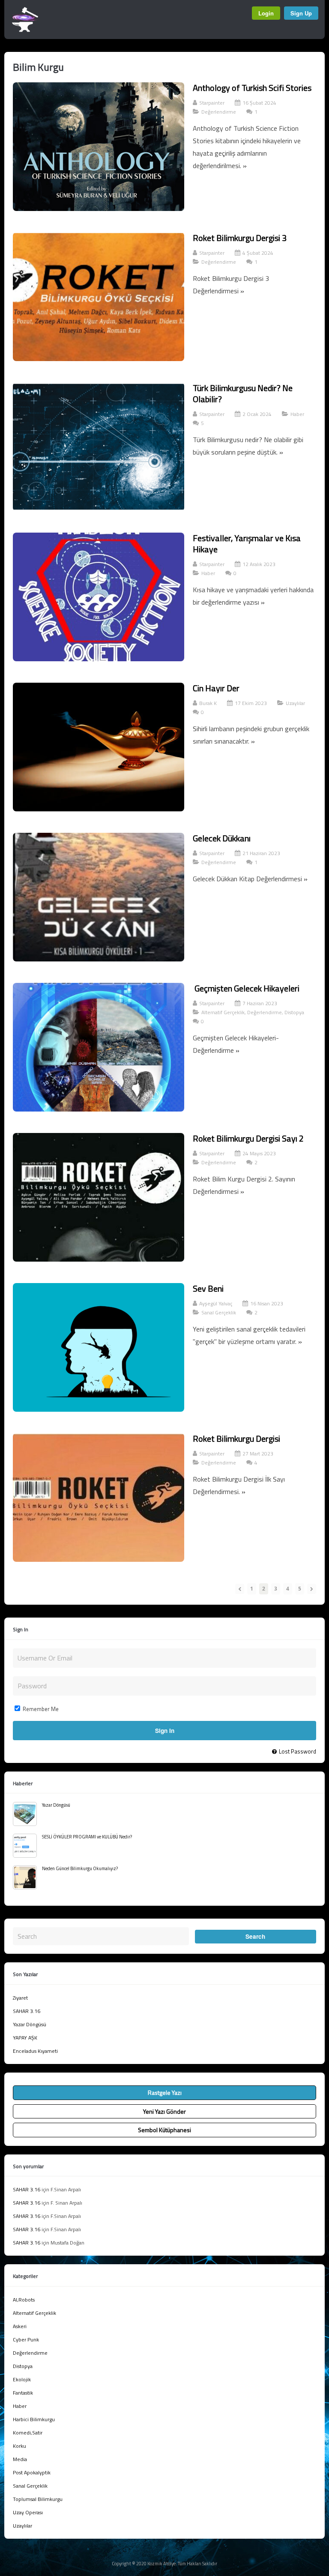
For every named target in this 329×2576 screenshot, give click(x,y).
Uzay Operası (28, 2512)
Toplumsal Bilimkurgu (38, 2499)
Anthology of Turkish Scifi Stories (252, 88)
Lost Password (298, 1751)
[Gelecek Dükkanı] (99, 959)
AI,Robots (24, 2300)
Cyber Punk (26, 2339)
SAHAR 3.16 (27, 2011)
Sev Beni (208, 1288)
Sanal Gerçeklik (219, 1312)
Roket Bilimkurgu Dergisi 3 (240, 238)
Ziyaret (20, 1998)
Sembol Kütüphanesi (164, 2130)
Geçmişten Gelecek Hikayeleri (246, 988)
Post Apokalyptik (32, 2472)
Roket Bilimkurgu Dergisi (236, 1439)
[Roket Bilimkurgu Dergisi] (99, 1559)
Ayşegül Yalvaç (216, 1303)
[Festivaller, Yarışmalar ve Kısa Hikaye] (99, 659)
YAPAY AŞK (25, 2038)
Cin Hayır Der (216, 688)
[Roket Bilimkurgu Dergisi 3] (99, 359)
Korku (19, 2446)
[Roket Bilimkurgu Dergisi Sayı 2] (99, 1259)
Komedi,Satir (28, 2433)
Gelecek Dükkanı (222, 838)
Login (266, 13)
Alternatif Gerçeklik (223, 1012)
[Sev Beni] (99, 1409)
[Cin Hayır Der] (99, 809)
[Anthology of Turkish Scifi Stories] (99, 208)
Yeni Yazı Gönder (164, 2111)
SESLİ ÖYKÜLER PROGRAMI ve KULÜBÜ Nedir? (87, 1837)
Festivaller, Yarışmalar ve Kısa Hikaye (247, 544)
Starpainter (212, 103)
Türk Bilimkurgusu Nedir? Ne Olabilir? (243, 393)
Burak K (208, 703)
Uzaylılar (295, 703)
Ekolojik (22, 2379)
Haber (297, 414)
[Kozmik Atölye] (25, 30)
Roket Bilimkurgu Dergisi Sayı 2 (248, 1138)
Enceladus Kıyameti (35, 2051)
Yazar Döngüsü (56, 1805)
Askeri (20, 2326)
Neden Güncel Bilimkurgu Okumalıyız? (80, 1868)
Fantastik (23, 2393)
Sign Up (301, 13)
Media (20, 2459)
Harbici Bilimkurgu (34, 2419)
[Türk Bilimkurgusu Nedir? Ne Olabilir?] (99, 509)
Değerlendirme (219, 112)
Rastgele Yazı (165, 2092)
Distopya (294, 1012)
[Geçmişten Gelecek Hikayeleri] (99, 1109)
